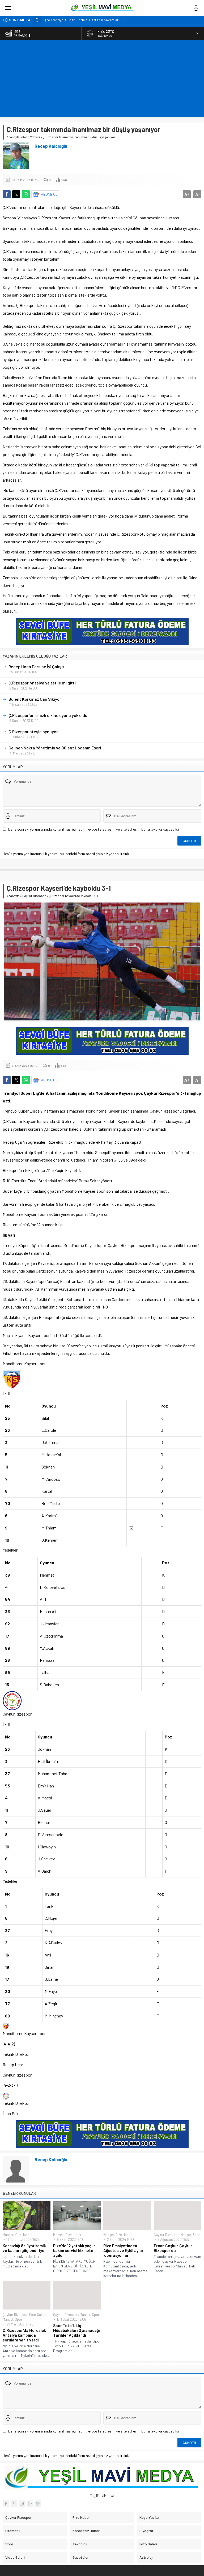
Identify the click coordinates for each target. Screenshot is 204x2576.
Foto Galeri (37, 2315)
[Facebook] (6, 2504)
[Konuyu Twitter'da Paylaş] (16, 194)
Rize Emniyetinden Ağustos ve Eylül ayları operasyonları (124, 2250)
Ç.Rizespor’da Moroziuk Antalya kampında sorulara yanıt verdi (24, 2335)
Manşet (8, 2235)
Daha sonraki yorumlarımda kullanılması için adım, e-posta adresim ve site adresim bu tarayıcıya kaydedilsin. (95, 829)
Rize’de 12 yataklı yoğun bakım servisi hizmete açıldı (74, 2250)
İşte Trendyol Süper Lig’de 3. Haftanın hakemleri (82, 20)
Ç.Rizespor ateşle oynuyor (33, 731)
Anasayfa (13, 137)
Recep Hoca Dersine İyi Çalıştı (36, 666)
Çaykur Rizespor (34, 896)
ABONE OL (49, 194)
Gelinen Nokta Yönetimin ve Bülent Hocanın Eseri (55, 748)
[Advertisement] (102, 80)
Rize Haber (73, 2235)
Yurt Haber (23, 2235)
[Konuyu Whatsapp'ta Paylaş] (26, 194)
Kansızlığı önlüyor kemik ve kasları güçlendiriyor (24, 2248)
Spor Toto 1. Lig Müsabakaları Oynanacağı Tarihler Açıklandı (76, 2330)
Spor (196, 2235)
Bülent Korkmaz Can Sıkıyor (35, 699)
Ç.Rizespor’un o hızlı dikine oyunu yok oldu (48, 715)
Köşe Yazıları (31, 137)
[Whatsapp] (30, 2504)
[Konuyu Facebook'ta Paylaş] (7, 194)
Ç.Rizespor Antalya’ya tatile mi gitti (42, 683)
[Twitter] (14, 2504)
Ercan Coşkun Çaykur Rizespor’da (173, 2248)
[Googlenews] (38, 2504)
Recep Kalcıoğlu (51, 146)
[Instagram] (22, 2504)
